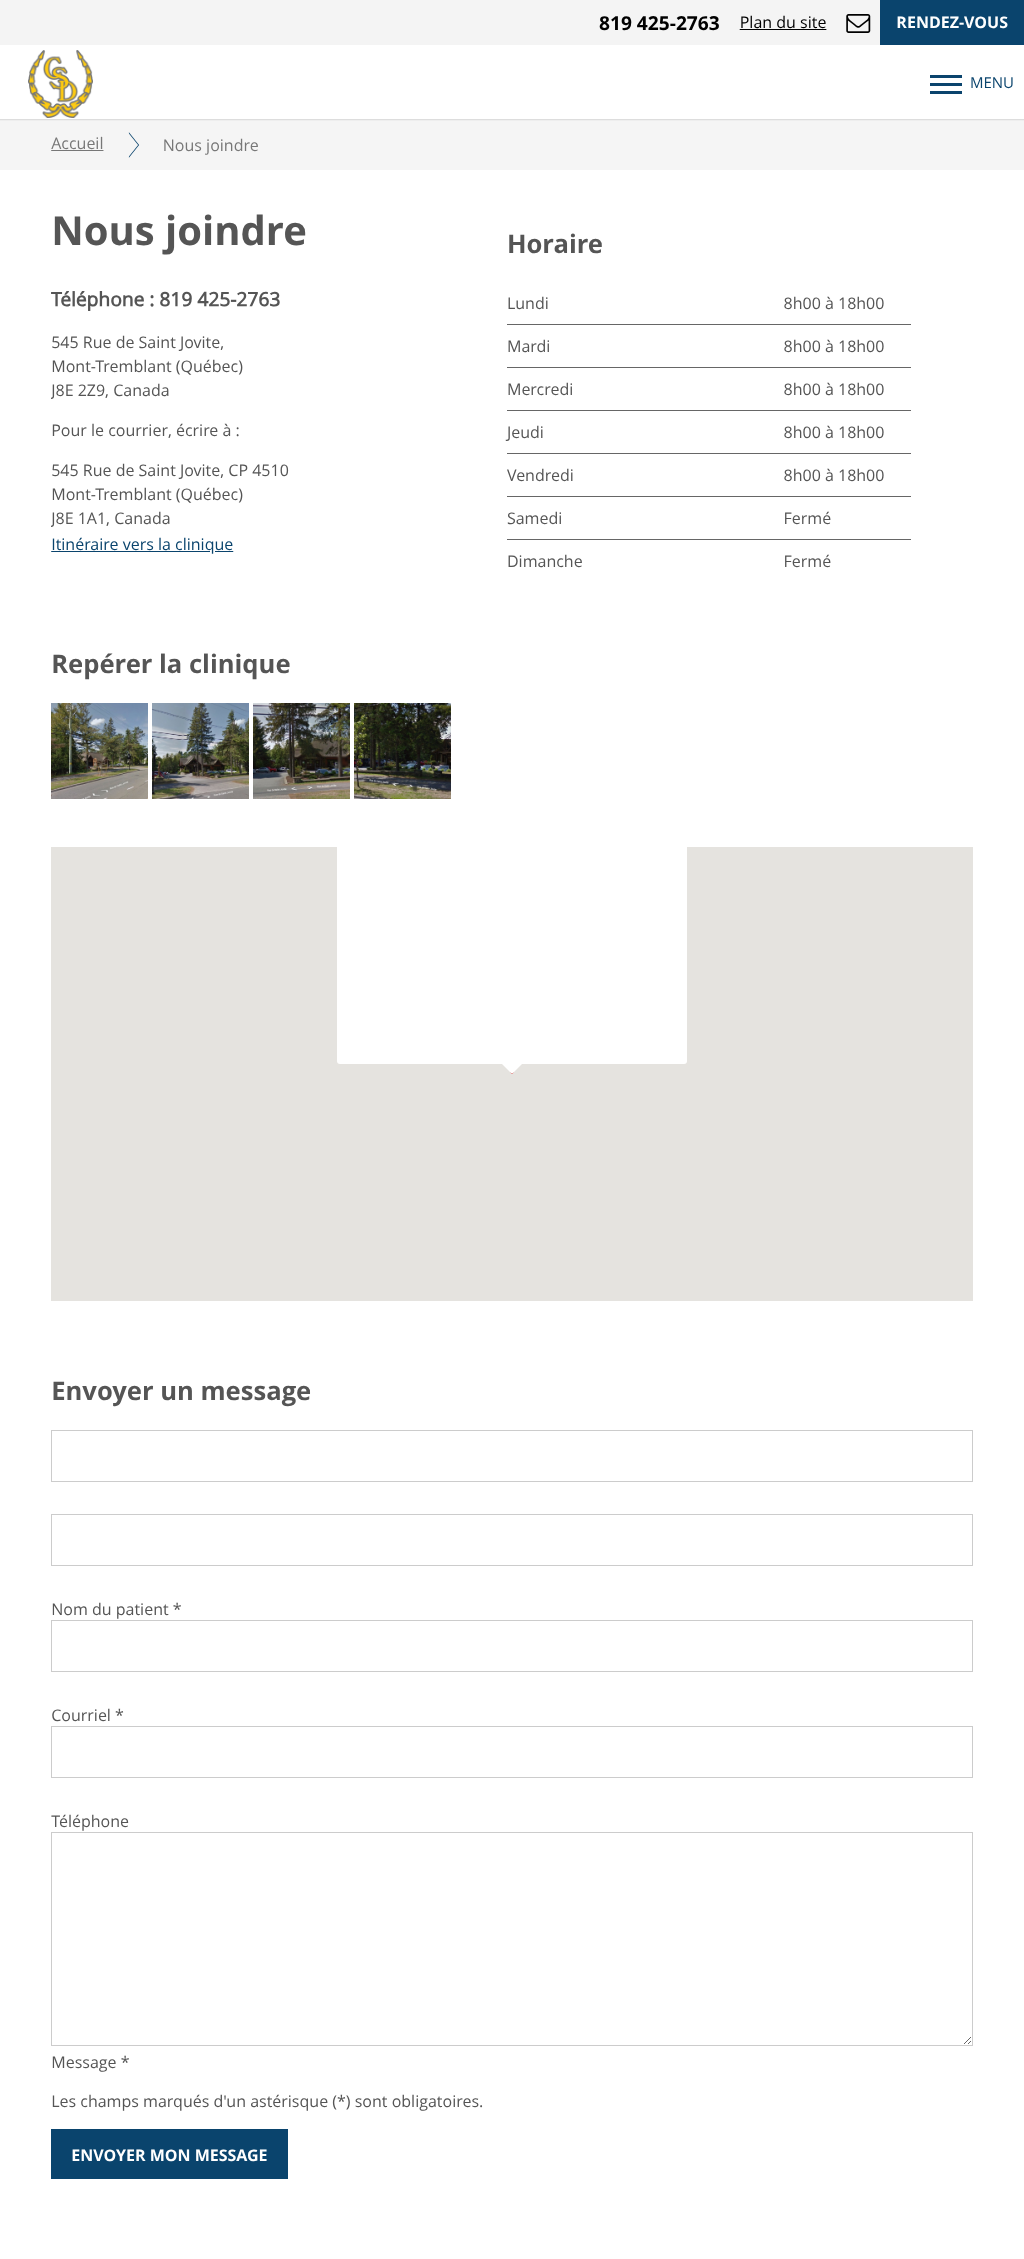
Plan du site (783, 22)
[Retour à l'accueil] (60, 81)
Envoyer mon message (169, 2155)
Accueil (77, 143)
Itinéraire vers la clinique (142, 544)
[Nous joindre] (858, 22)
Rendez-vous (952, 22)
